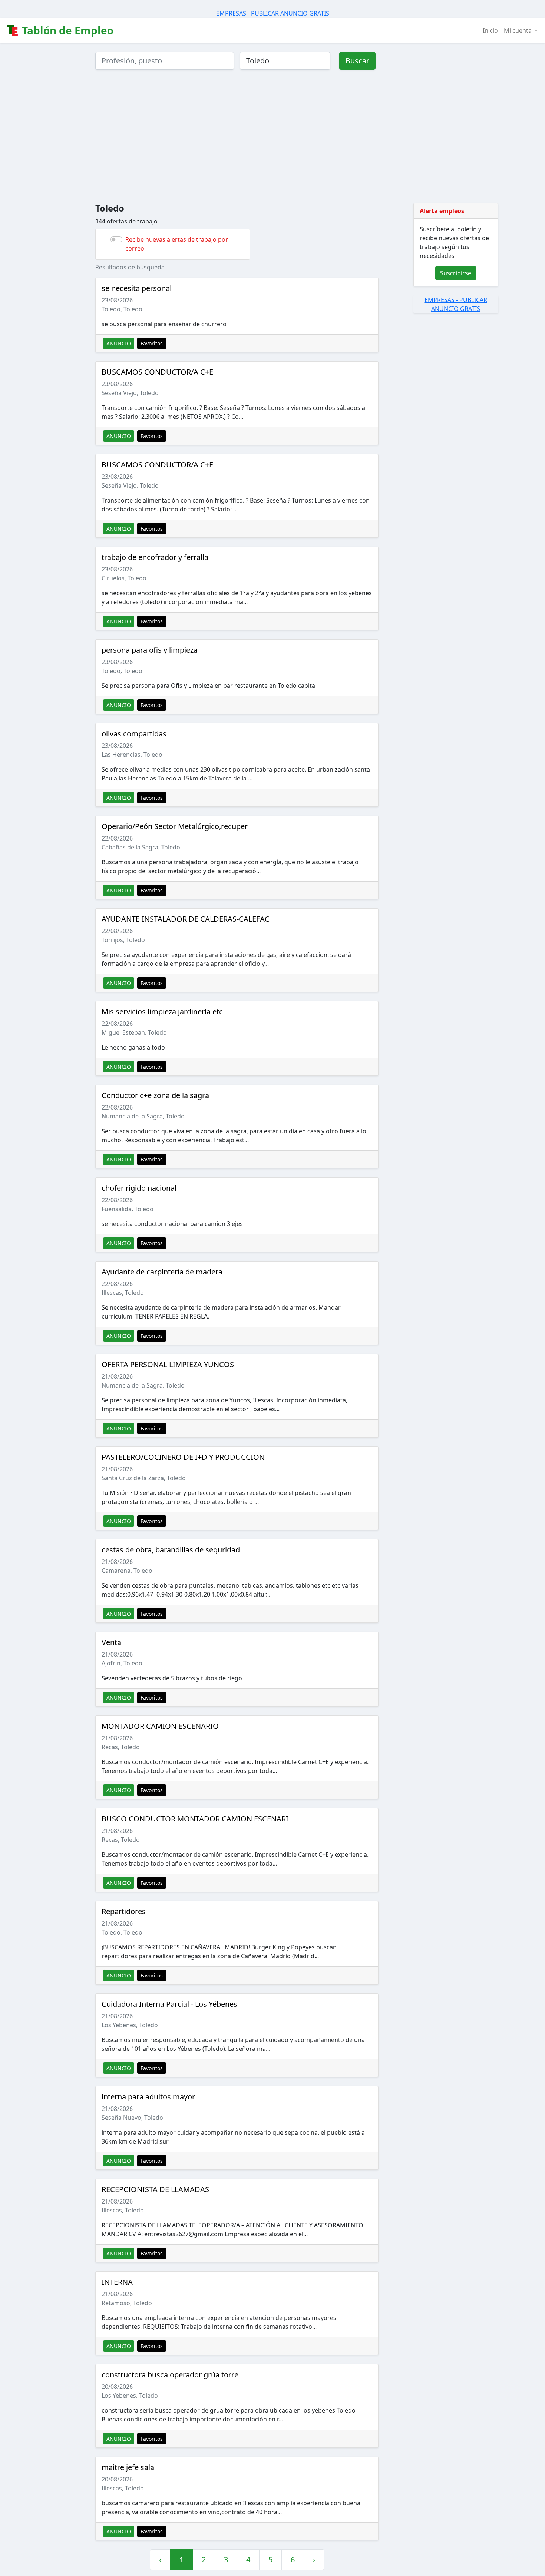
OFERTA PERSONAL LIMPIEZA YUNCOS (168, 1364)
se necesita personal (137, 288)
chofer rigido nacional (139, 1188)
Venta (111, 1642)
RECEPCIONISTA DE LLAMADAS (155, 2189)
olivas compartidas (134, 734)
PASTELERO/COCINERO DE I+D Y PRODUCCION (183, 1457)
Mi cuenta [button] (518, 30)
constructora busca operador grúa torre (170, 2375)
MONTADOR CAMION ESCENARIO (160, 1726)
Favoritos (152, 343)
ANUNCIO (119, 343)
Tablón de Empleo (66, 30)
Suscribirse (456, 273)
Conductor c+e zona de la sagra (155, 1095)
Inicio (490, 30)
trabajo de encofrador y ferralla (155, 557)
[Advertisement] (272, 133)
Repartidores (124, 1911)
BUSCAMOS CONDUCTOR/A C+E (157, 372)
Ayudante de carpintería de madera (162, 1272)
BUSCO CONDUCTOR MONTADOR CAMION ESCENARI (195, 1819)
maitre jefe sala (128, 2467)
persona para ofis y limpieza (150, 650)
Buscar (357, 61)
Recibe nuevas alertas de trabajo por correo (177, 244)
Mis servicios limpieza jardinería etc (162, 1012)
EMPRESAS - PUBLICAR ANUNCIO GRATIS (273, 13)
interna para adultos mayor (148, 2097)
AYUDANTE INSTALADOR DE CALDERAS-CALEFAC (186, 919)
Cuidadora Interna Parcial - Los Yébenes (169, 2004)
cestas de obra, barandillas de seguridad (171, 1550)
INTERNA (117, 2282)
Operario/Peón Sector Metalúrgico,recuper (175, 826)
